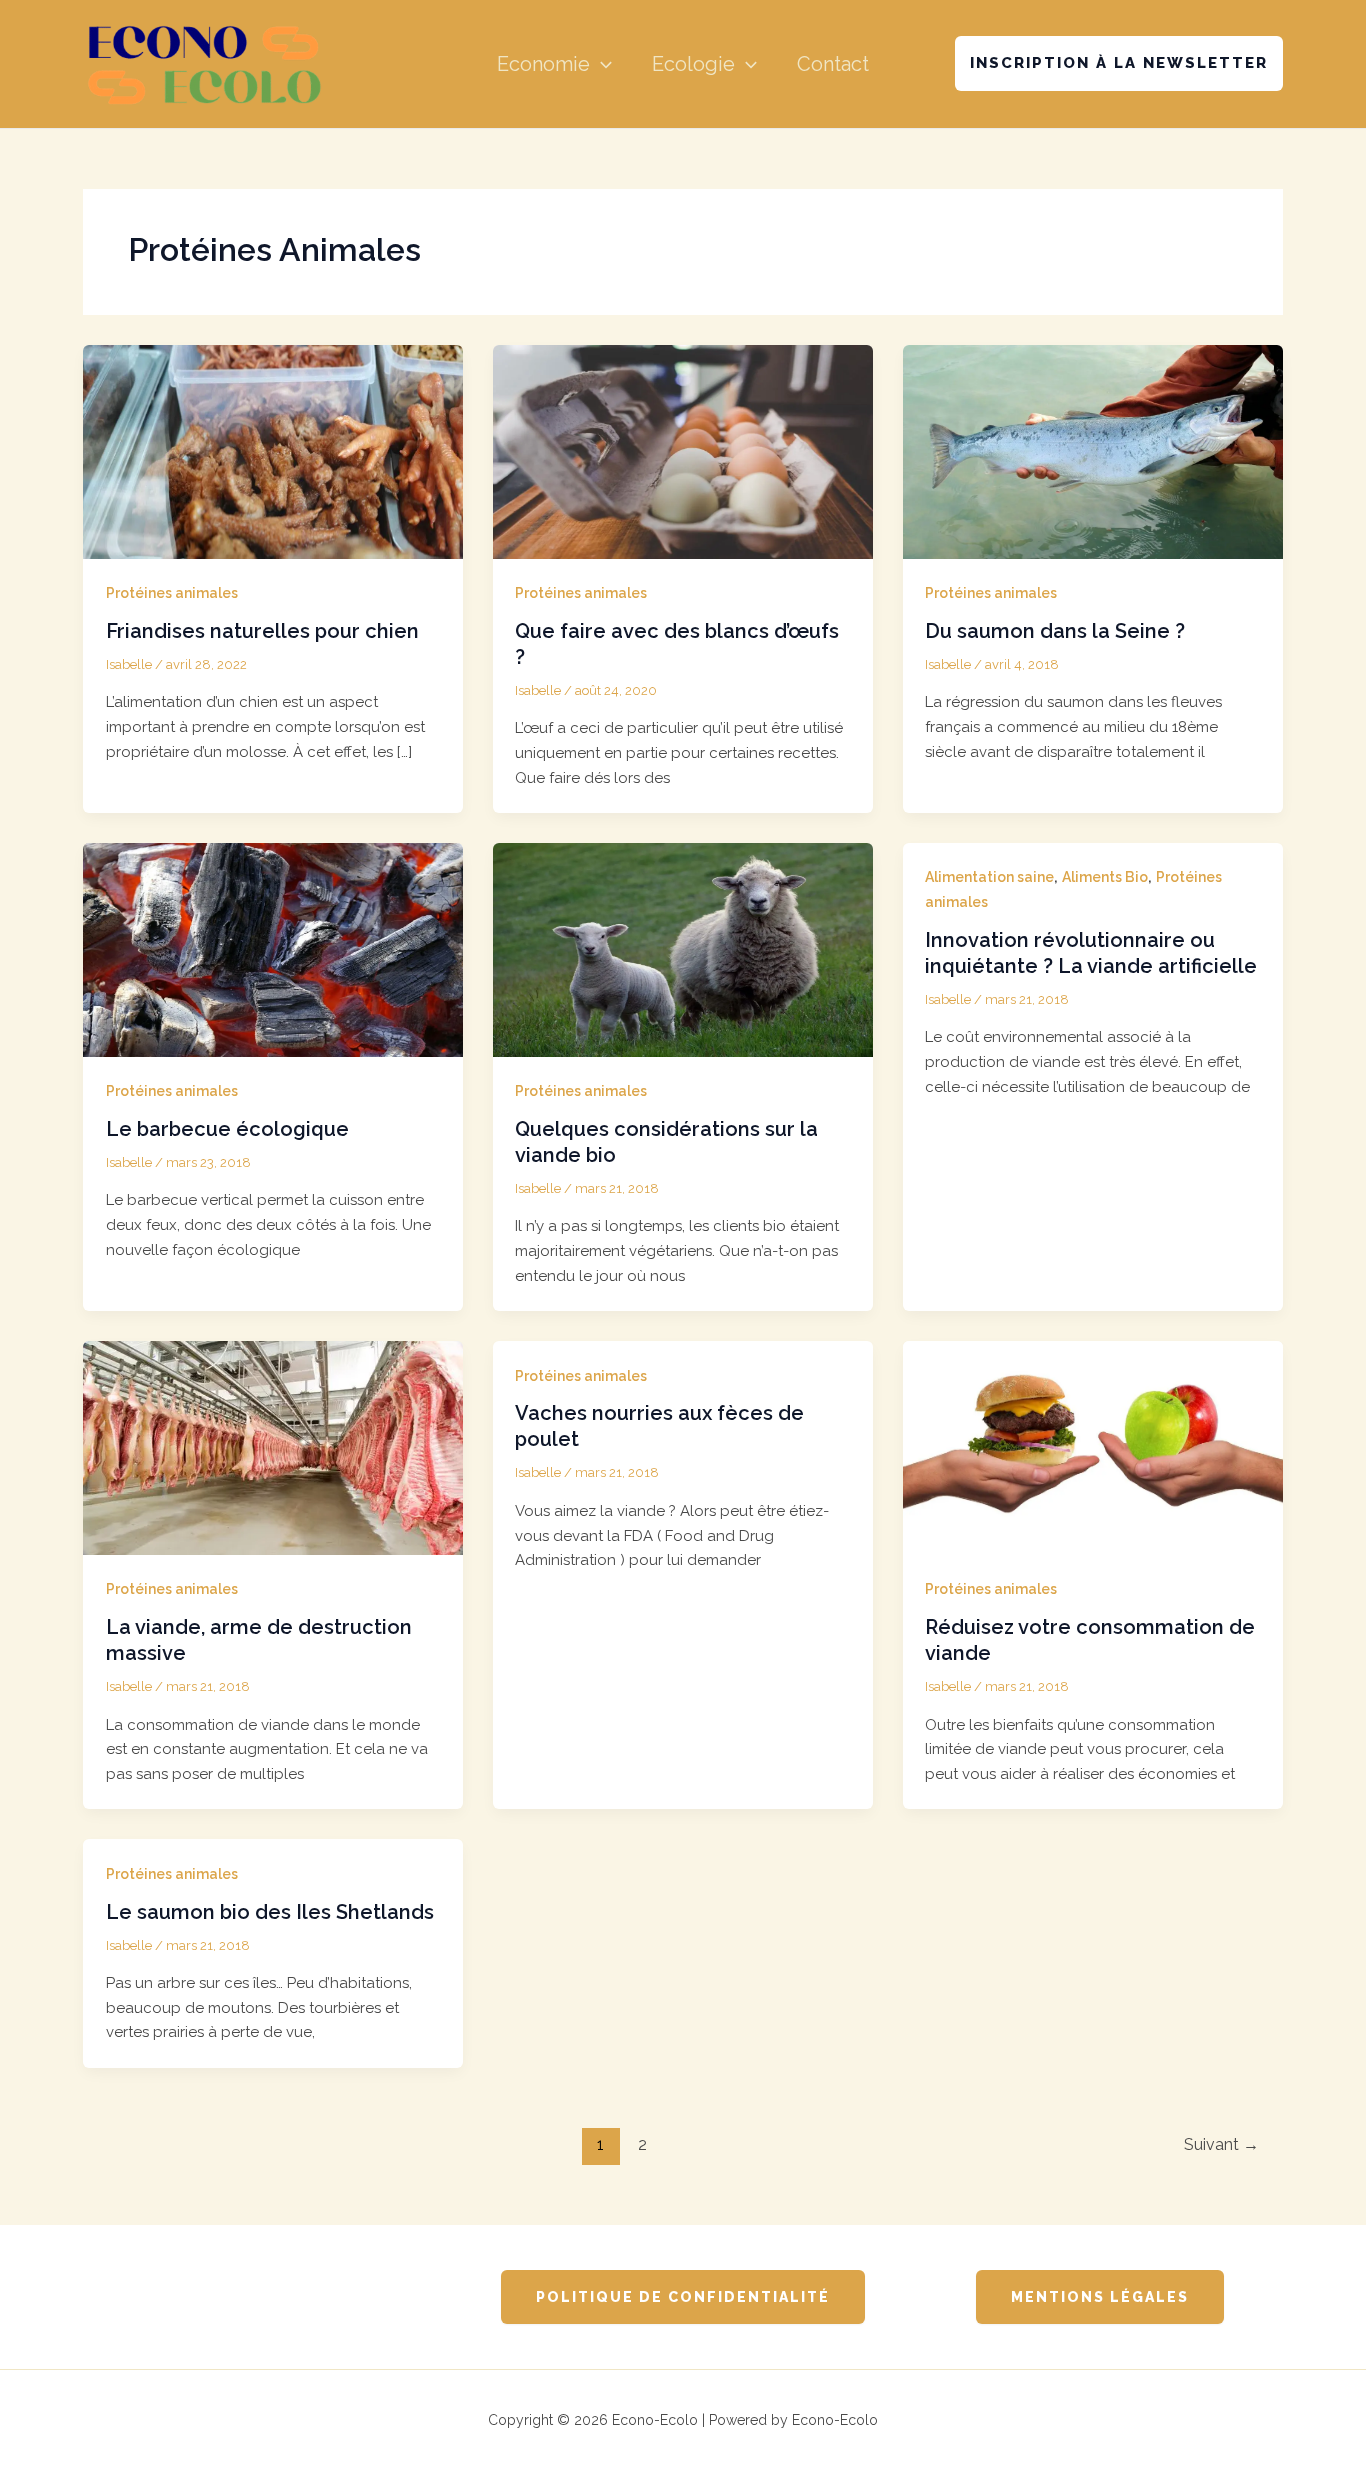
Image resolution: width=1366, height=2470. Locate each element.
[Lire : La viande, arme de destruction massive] (273, 1447)
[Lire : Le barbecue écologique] (273, 949)
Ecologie (693, 64)
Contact (833, 64)
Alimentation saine (989, 877)
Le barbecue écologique (227, 1129)
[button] (601, 64)
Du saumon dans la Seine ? (1055, 631)
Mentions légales (1100, 2297)
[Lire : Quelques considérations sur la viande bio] (683, 949)
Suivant (1221, 2144)
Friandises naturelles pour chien (262, 631)
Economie (543, 64)
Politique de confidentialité (683, 2297)
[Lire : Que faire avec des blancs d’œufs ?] (683, 451)
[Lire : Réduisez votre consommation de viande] (1093, 1447)
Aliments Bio (1105, 877)
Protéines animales (172, 593)
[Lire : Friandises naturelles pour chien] (273, 451)
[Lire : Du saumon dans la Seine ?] (1093, 451)
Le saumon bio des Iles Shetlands (270, 1912)
